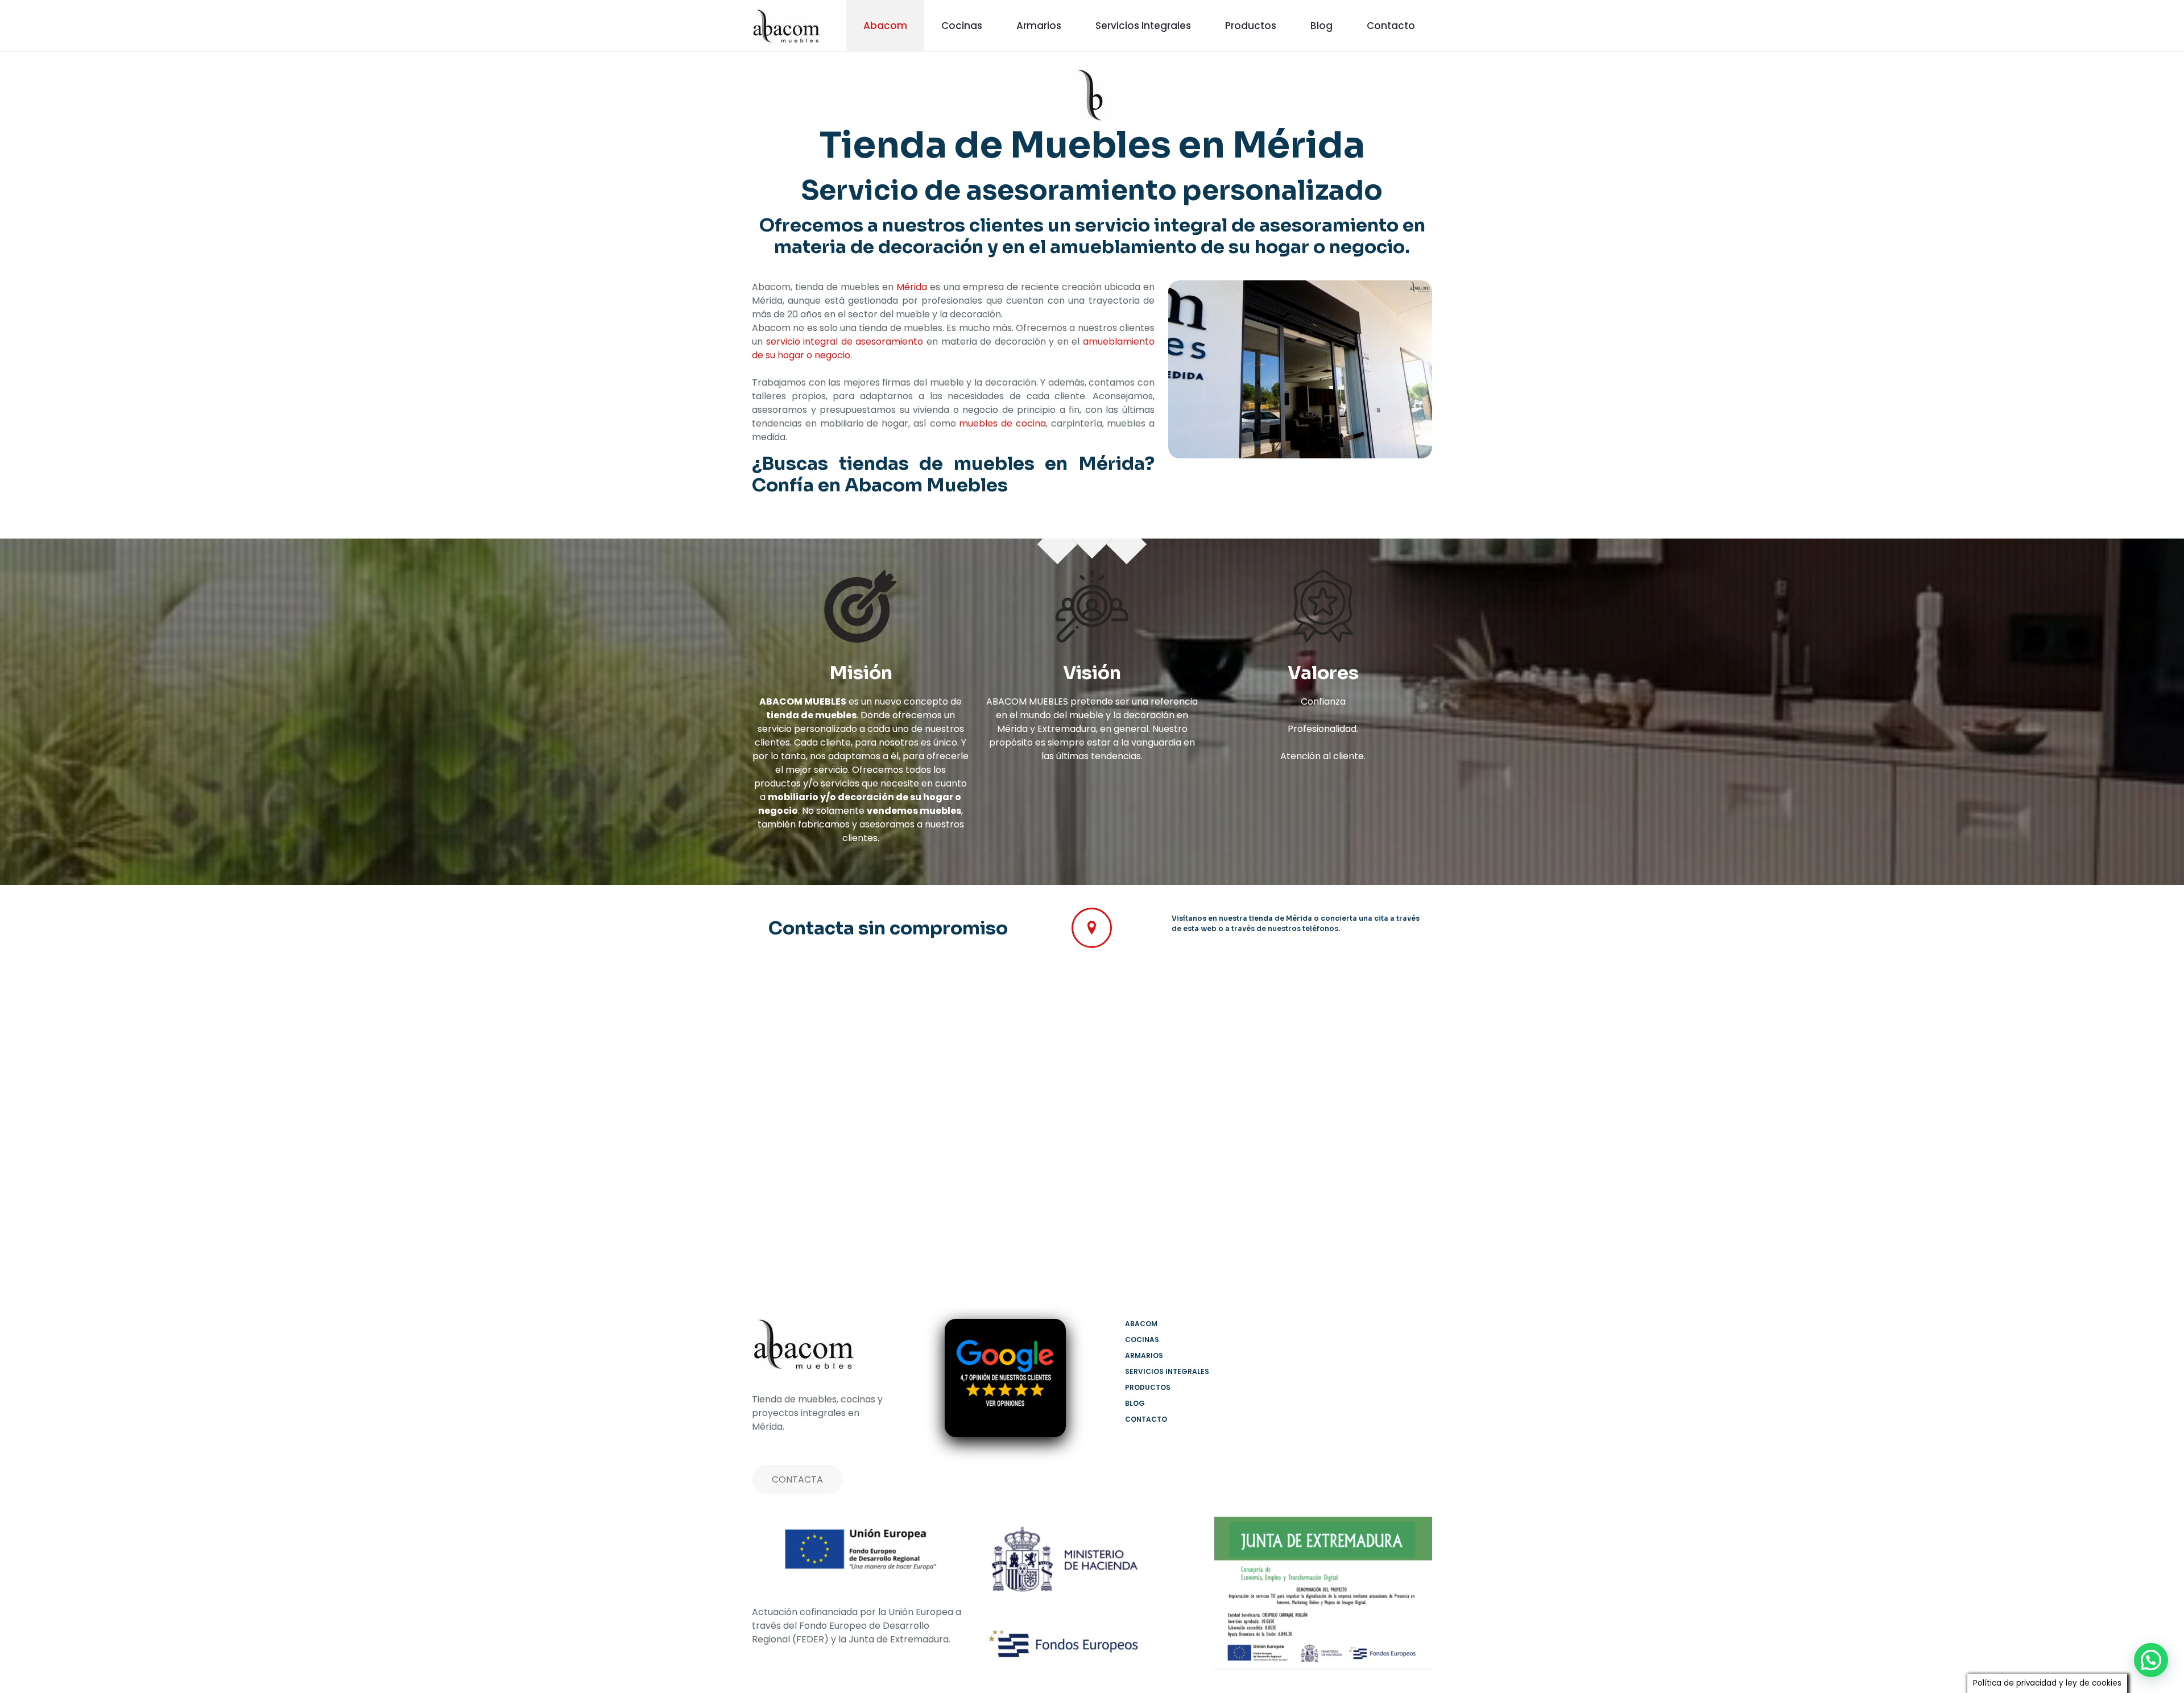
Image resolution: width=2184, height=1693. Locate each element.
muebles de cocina (1002, 423)
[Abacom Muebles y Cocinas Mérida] (786, 26)
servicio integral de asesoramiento (845, 342)
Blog (1135, 1403)
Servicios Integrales (1167, 1371)
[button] (2151, 1660)
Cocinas (1142, 1340)
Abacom (1141, 1324)
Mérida (912, 287)
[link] (1323, 1593)
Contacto (1146, 1419)
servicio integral (1151, 225)
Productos (1148, 1387)
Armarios (1144, 1355)
